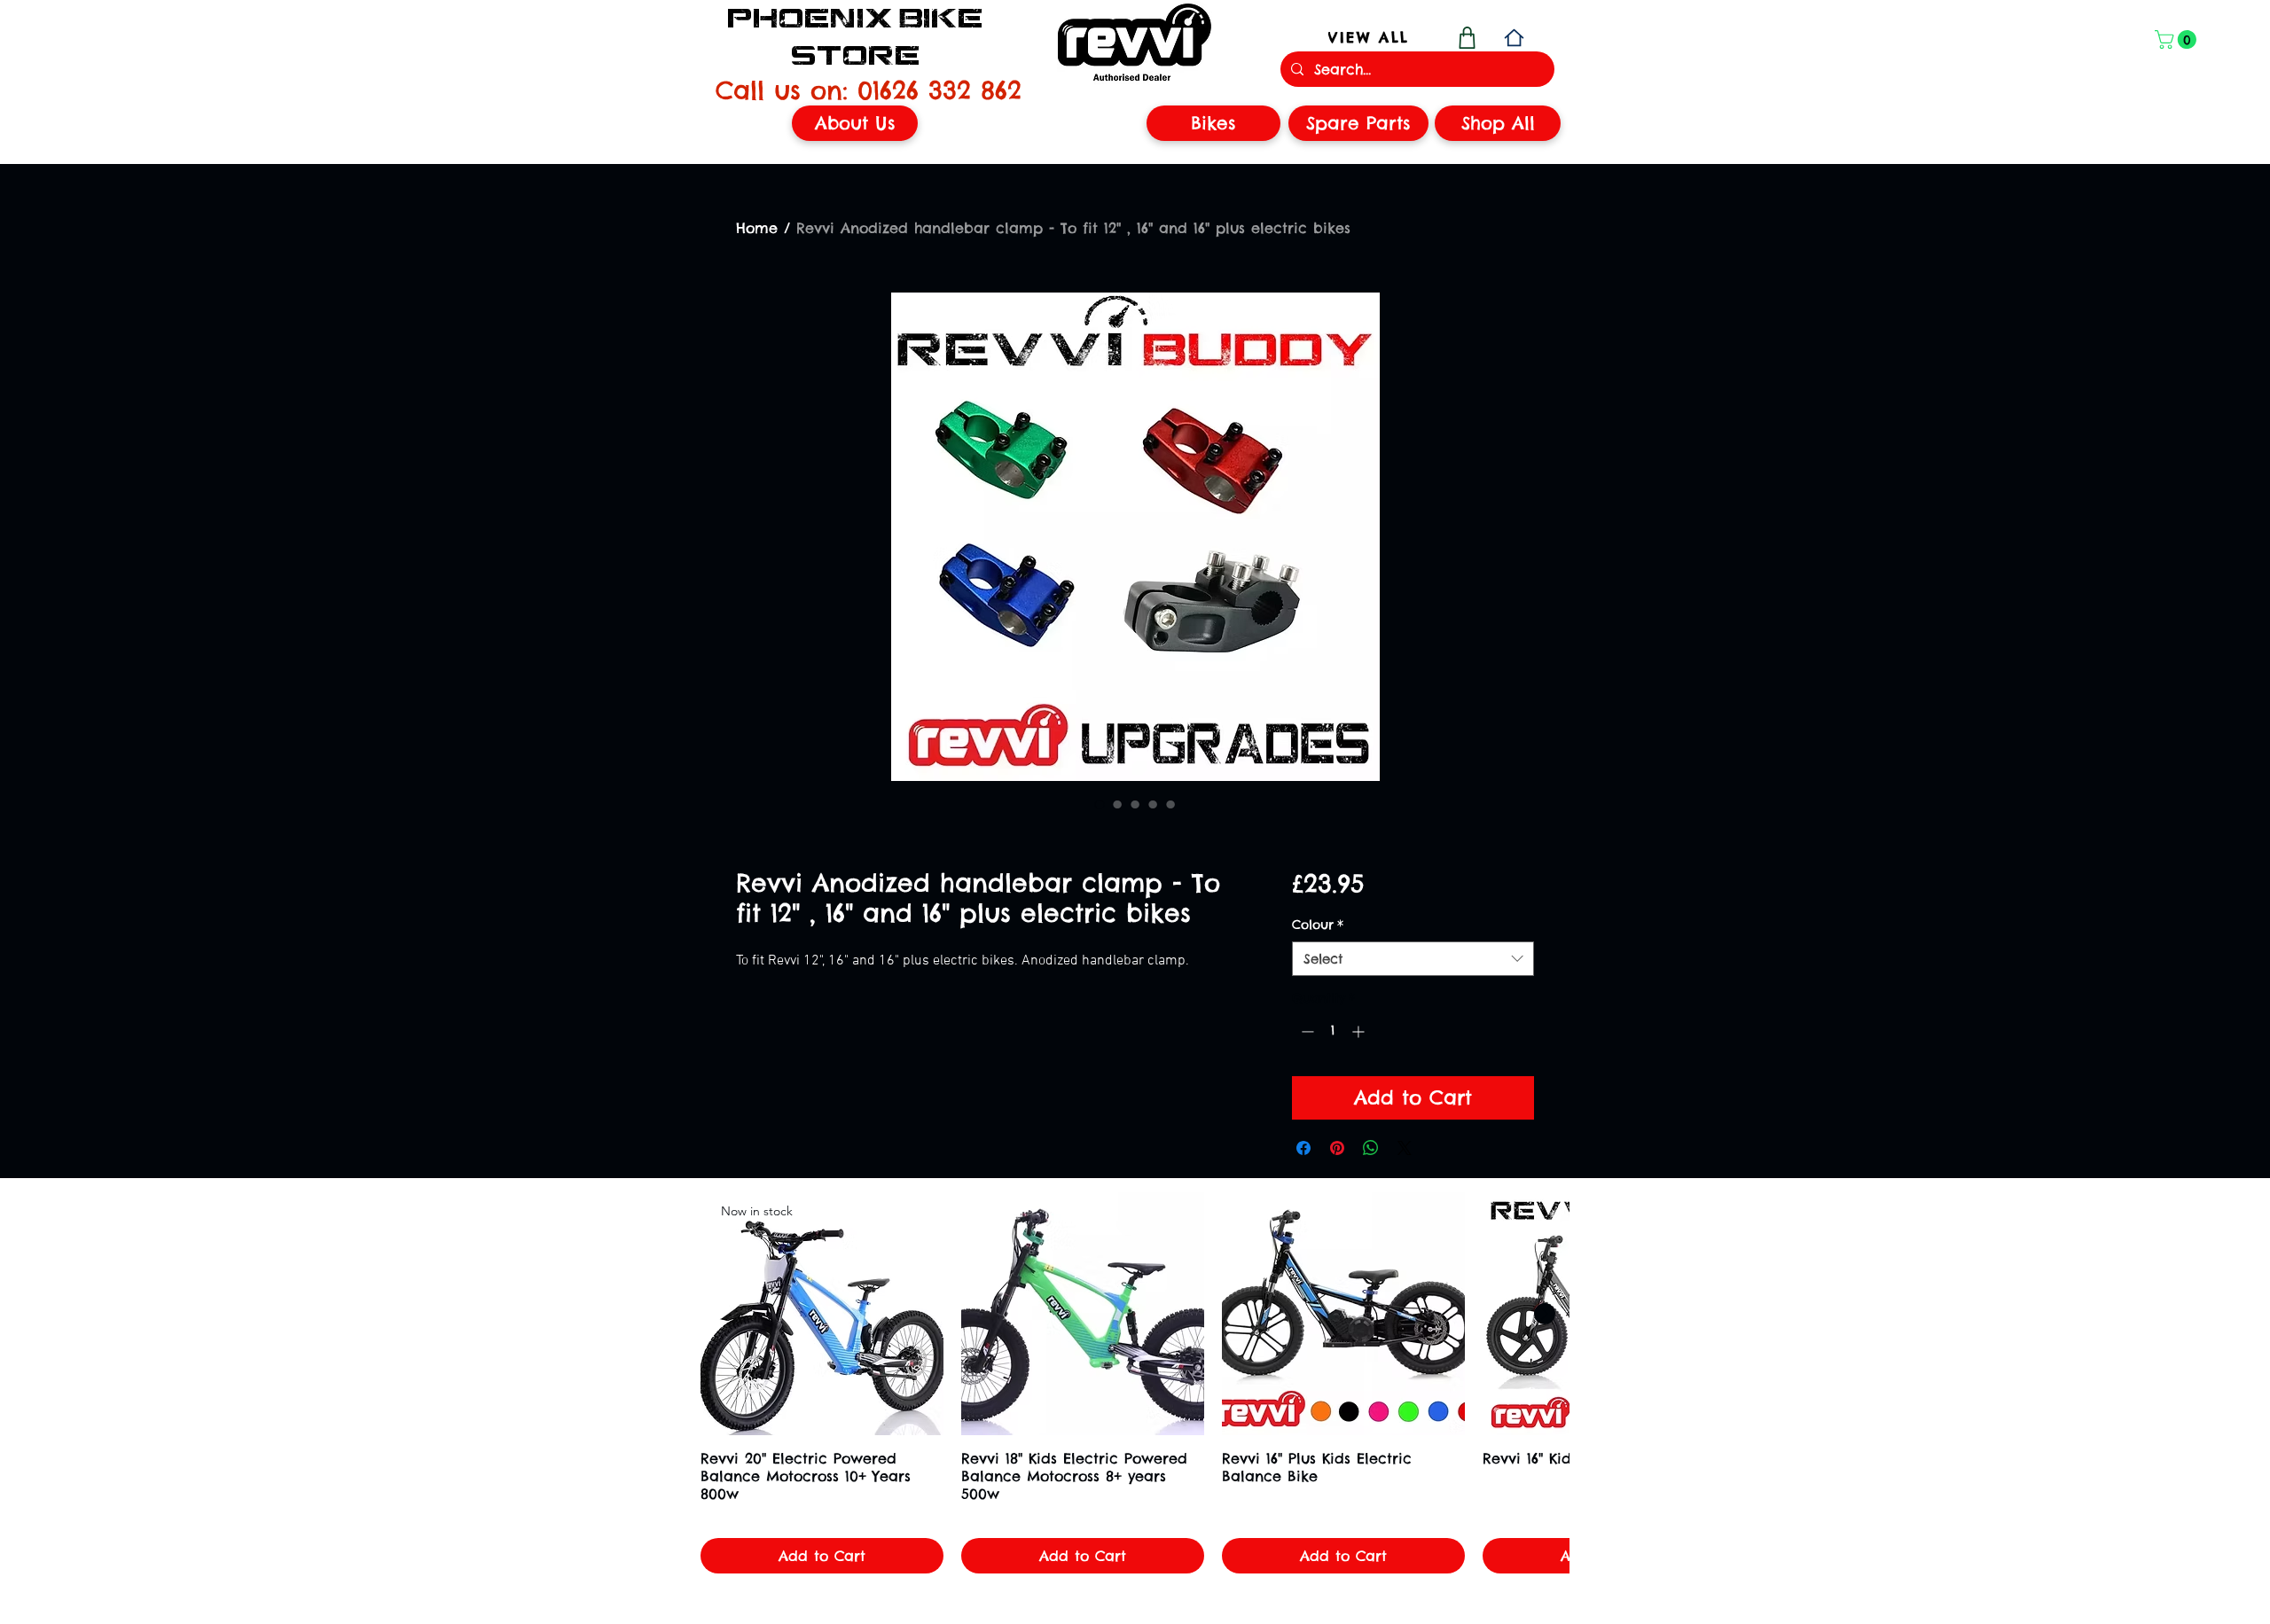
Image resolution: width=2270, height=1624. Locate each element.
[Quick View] (1083, 1314)
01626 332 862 (939, 90)
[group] (1135, 1383)
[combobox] (1413, 959)
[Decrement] (1306, 1031)
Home (757, 228)
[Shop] (1467, 38)
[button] (2178, 39)
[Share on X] (1405, 1148)
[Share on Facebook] (1303, 1148)
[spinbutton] (1333, 1031)
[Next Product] (1545, 1314)
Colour (1318, 925)
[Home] (1514, 38)
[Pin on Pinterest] (1337, 1148)
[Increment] (1360, 1031)
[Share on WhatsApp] (1371, 1148)
